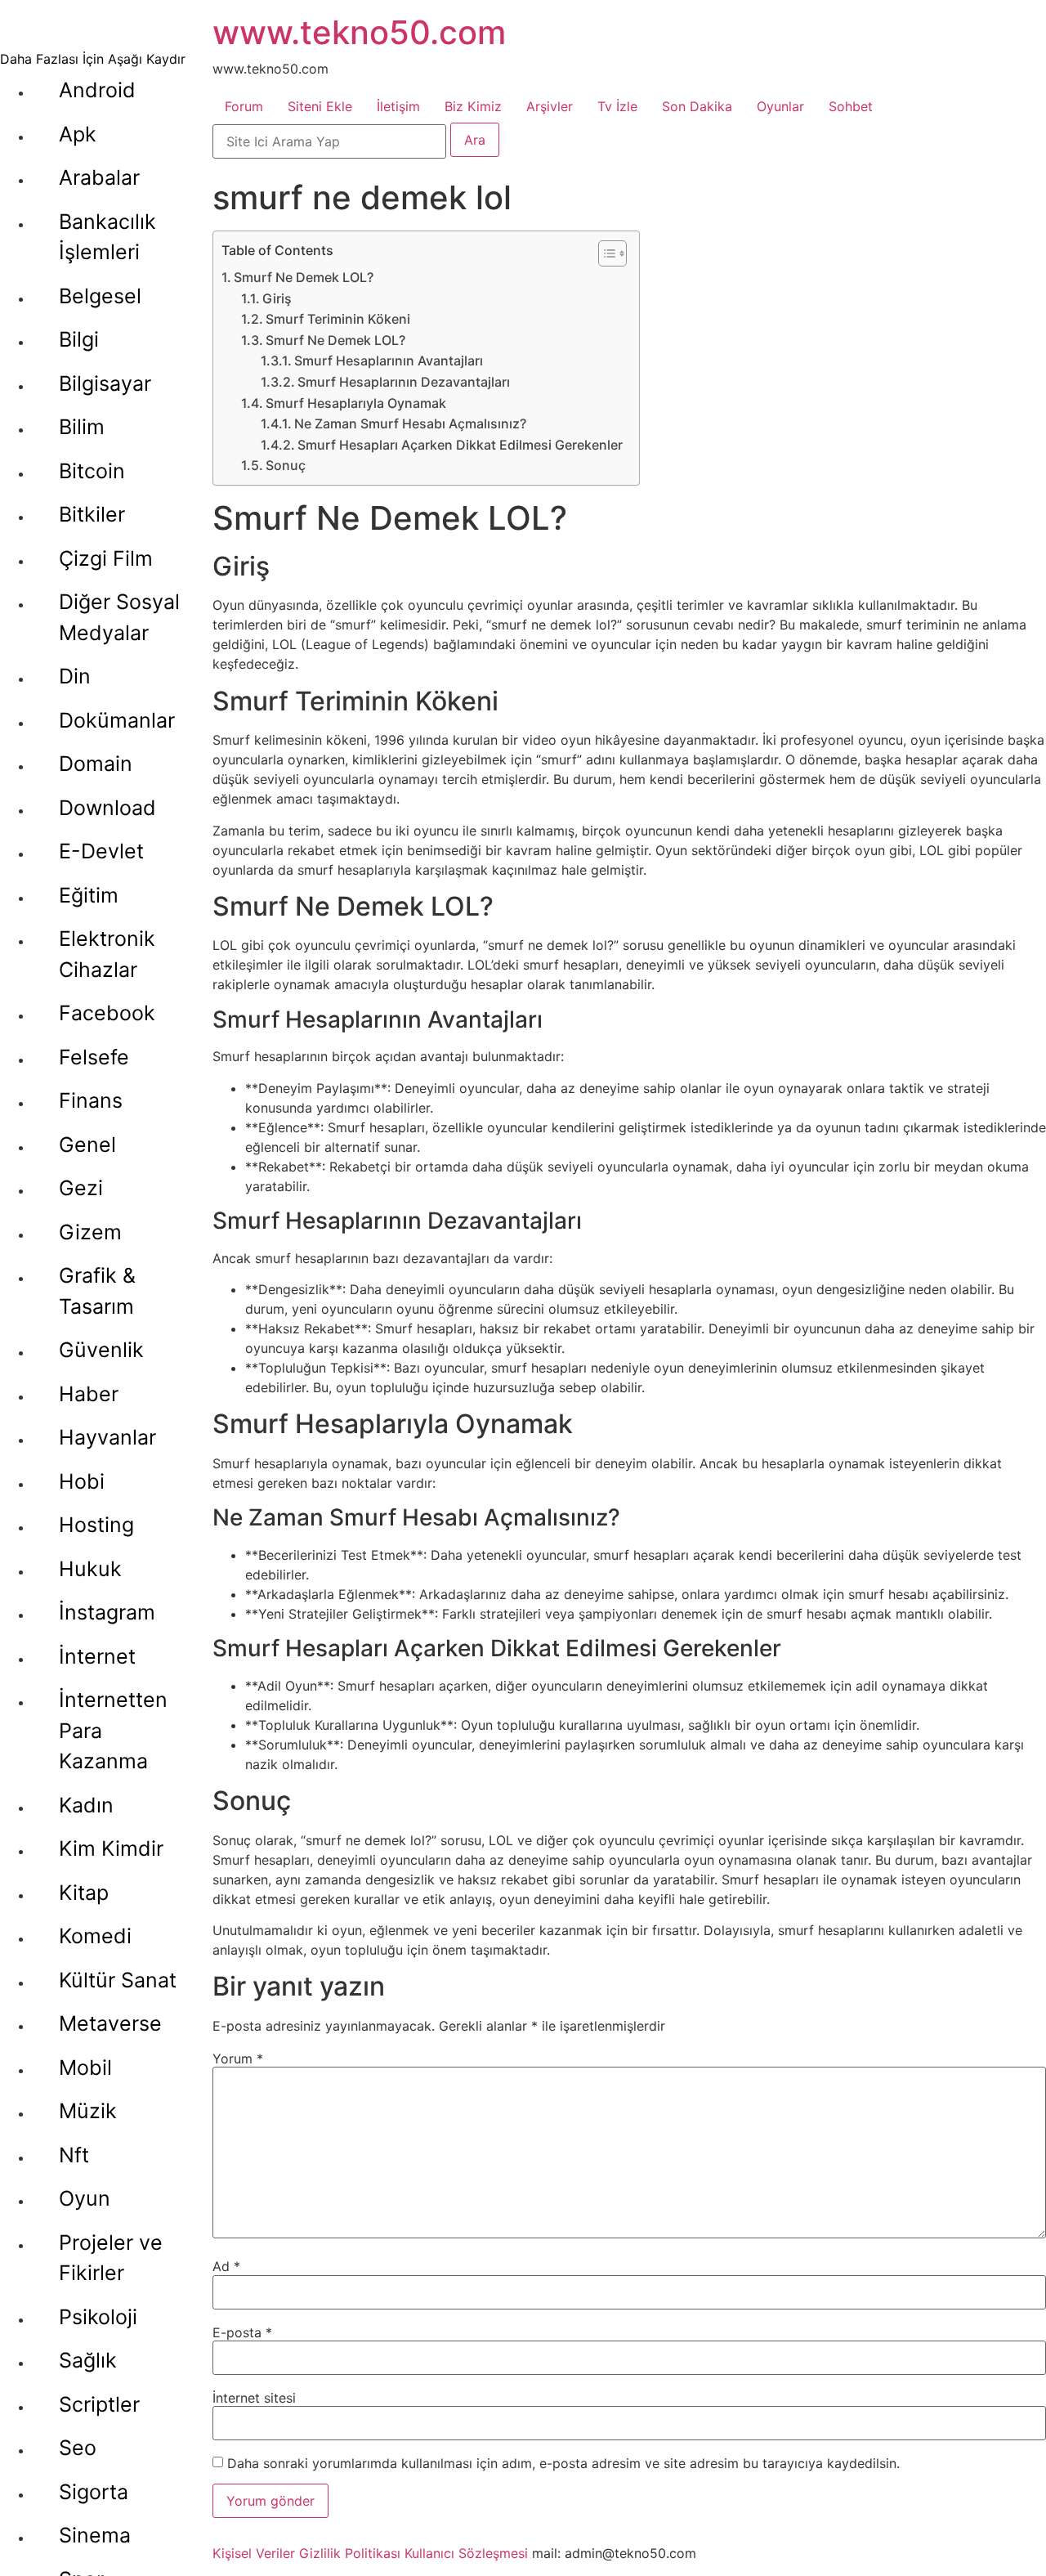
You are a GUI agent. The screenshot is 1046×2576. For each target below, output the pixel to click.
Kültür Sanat (118, 1980)
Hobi (82, 1481)
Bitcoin (92, 471)
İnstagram (107, 1612)
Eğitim (89, 895)
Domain (96, 764)
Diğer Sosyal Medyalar (119, 617)
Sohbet (851, 106)
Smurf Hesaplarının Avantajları (389, 361)
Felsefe (94, 1057)
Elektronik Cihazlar (107, 954)
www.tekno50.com (359, 32)
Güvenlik (101, 1350)
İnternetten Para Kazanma (113, 1730)
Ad (226, 2266)
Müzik (88, 2111)
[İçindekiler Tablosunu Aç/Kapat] (604, 253)
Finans (91, 1100)
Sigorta (94, 2492)
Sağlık (88, 2360)
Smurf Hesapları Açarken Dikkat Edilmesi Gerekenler (460, 445)
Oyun (85, 2198)
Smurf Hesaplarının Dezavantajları (404, 382)
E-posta (242, 2332)
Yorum (238, 2059)
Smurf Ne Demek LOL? (304, 277)
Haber (89, 1394)
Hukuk (90, 1569)
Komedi (95, 1936)
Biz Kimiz (473, 106)
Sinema (95, 2535)
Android (97, 90)
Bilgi (79, 339)
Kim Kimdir (111, 1848)
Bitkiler (92, 514)
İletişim (398, 106)
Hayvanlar (107, 1437)
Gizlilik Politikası (350, 2553)
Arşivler (550, 106)
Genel (87, 1145)
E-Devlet (101, 851)
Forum (244, 106)
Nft (74, 2155)
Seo (78, 2448)
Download (107, 808)
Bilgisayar (105, 383)
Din (75, 676)
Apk (78, 134)
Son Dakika (697, 106)
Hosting (96, 1525)
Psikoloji (98, 2317)
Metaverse (110, 2023)
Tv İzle (617, 106)
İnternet (97, 1656)
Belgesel (100, 296)
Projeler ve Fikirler (111, 2258)
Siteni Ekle (320, 106)
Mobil (85, 2068)
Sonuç (286, 465)
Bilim (82, 427)
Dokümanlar (117, 720)
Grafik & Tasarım (97, 1291)
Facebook (107, 1013)
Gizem (90, 1232)
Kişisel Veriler (254, 2553)
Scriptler (99, 2404)
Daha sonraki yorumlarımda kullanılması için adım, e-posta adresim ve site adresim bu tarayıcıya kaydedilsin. (563, 2463)
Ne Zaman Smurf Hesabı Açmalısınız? (410, 423)
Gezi (81, 1188)
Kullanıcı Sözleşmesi (466, 2553)
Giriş (277, 298)
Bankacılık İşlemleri (107, 237)
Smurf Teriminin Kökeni (338, 319)
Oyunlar (780, 106)
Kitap (84, 1893)
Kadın (86, 1805)
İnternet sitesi (254, 2398)
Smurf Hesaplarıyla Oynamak (356, 403)
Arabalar (99, 177)
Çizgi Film (106, 558)
